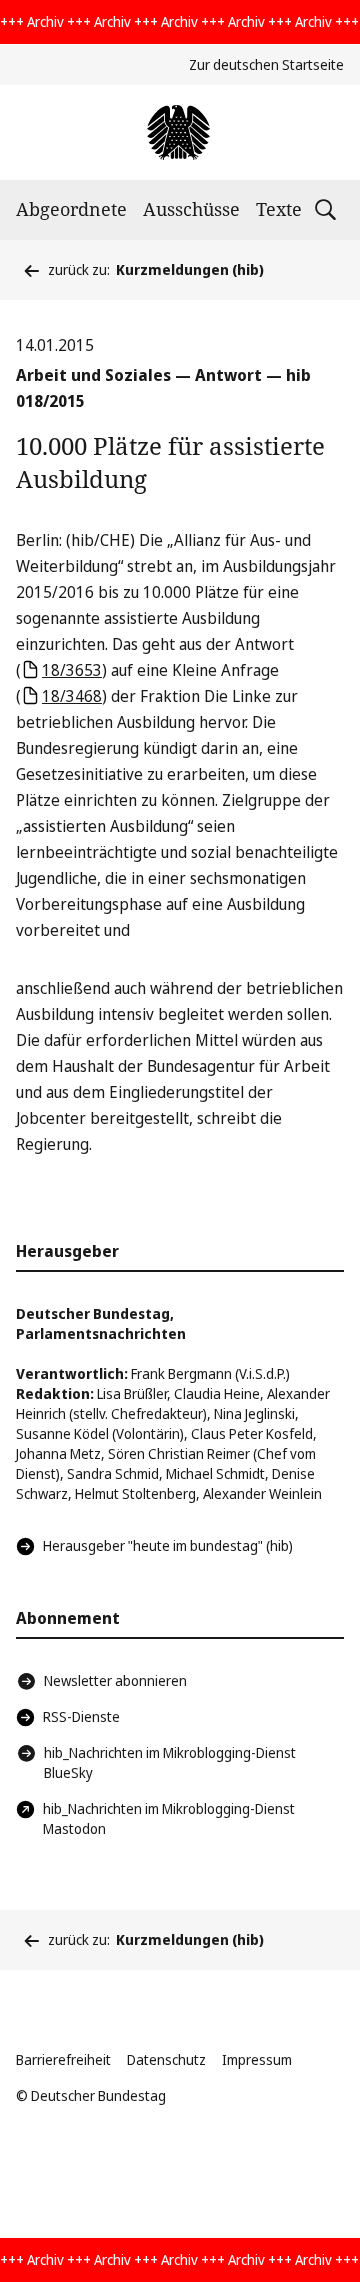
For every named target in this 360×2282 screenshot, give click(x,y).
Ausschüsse (191, 209)
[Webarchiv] (179, 132)
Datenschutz (166, 2059)
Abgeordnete (71, 209)
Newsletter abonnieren (115, 1680)
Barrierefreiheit (63, 2059)
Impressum (257, 2059)
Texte (279, 209)
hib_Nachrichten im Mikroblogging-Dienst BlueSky (170, 1762)
